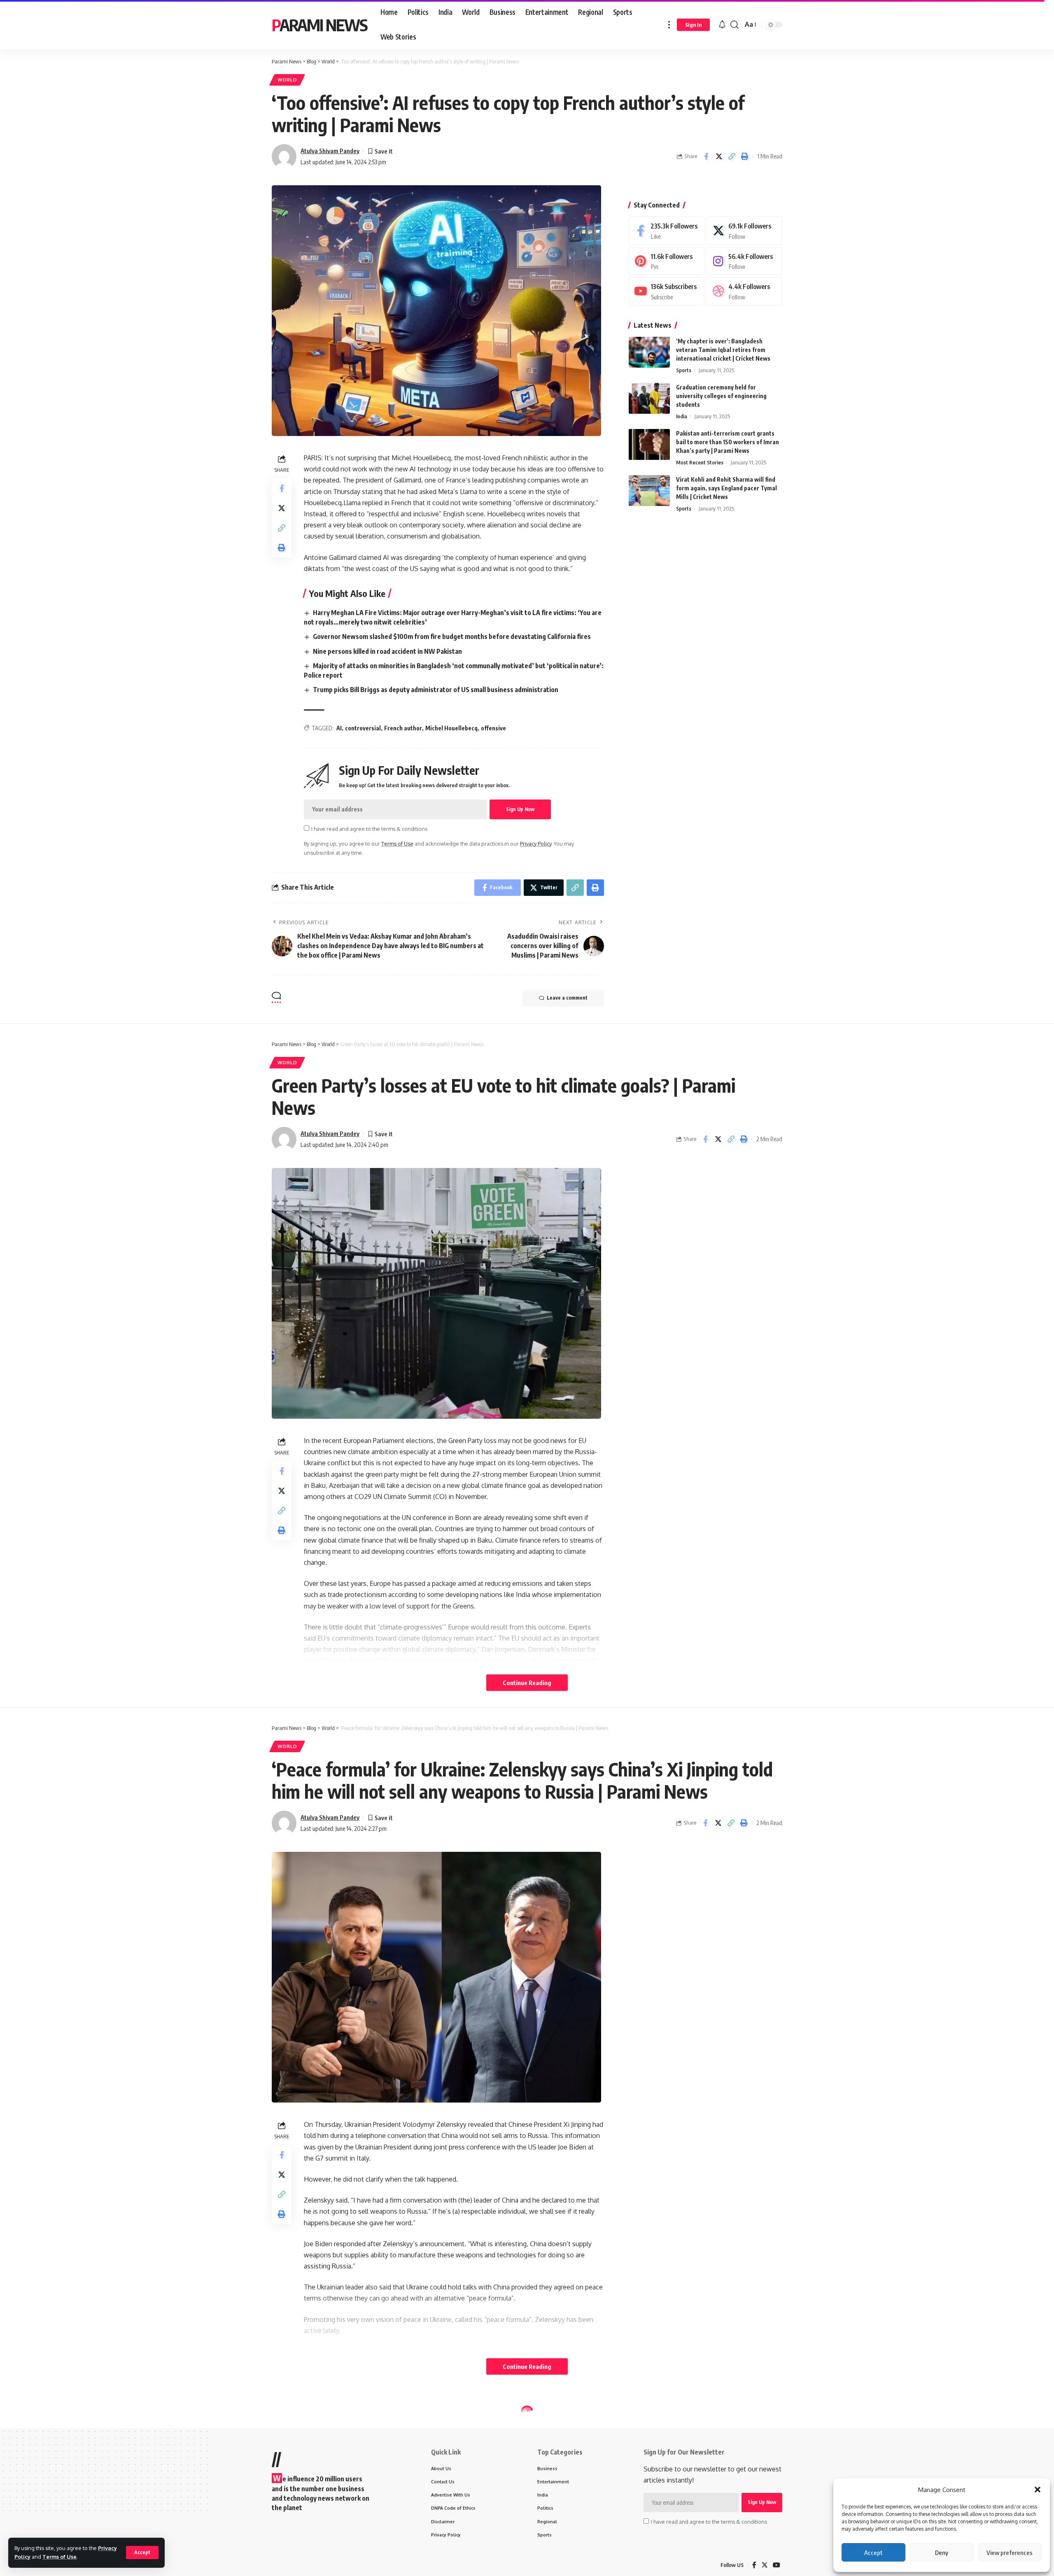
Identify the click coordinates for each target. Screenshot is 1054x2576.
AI (339, 728)
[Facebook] (667, 231)
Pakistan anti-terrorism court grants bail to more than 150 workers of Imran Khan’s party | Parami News (728, 442)
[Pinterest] (667, 261)
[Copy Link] (732, 156)
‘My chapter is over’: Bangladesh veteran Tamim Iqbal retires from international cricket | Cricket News (723, 350)
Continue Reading (527, 1683)
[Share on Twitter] (719, 156)
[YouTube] (777, 2565)
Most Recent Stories (700, 462)
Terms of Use (59, 2557)
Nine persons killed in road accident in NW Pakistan (387, 651)
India (682, 416)
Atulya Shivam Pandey (330, 151)
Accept (873, 2553)
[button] (1038, 2490)
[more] (669, 25)
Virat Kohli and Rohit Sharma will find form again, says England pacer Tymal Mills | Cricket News (726, 488)
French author (403, 728)
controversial (363, 728)
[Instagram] (744, 261)
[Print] (744, 156)
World (287, 80)
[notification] (722, 25)
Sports (684, 370)
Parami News (319, 25)
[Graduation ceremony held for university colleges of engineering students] (649, 398)
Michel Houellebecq (451, 728)
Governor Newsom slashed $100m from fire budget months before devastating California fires (452, 636)
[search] (735, 25)
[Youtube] (667, 291)
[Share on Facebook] (706, 156)
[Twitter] (744, 231)
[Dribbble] (744, 291)
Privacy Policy (536, 844)
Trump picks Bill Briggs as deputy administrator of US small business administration (436, 690)
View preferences (1010, 2553)
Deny (942, 2553)
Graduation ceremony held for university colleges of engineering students (721, 396)
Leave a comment (567, 998)
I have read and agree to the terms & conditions (369, 829)
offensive (493, 728)
